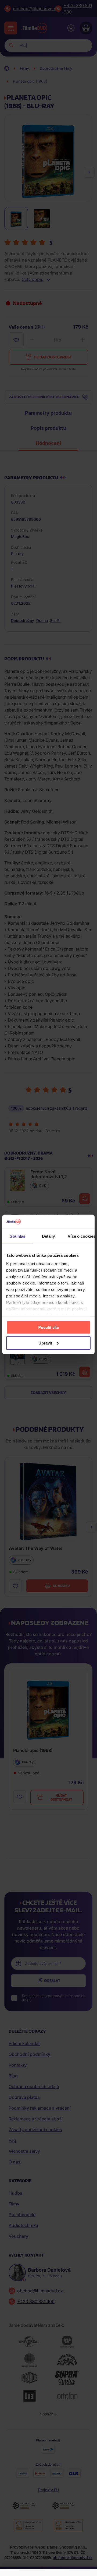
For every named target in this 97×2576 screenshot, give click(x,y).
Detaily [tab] (48, 1236)
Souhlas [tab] (17, 1236)
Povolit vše (48, 1327)
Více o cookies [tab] (81, 1236)
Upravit (45, 1343)
